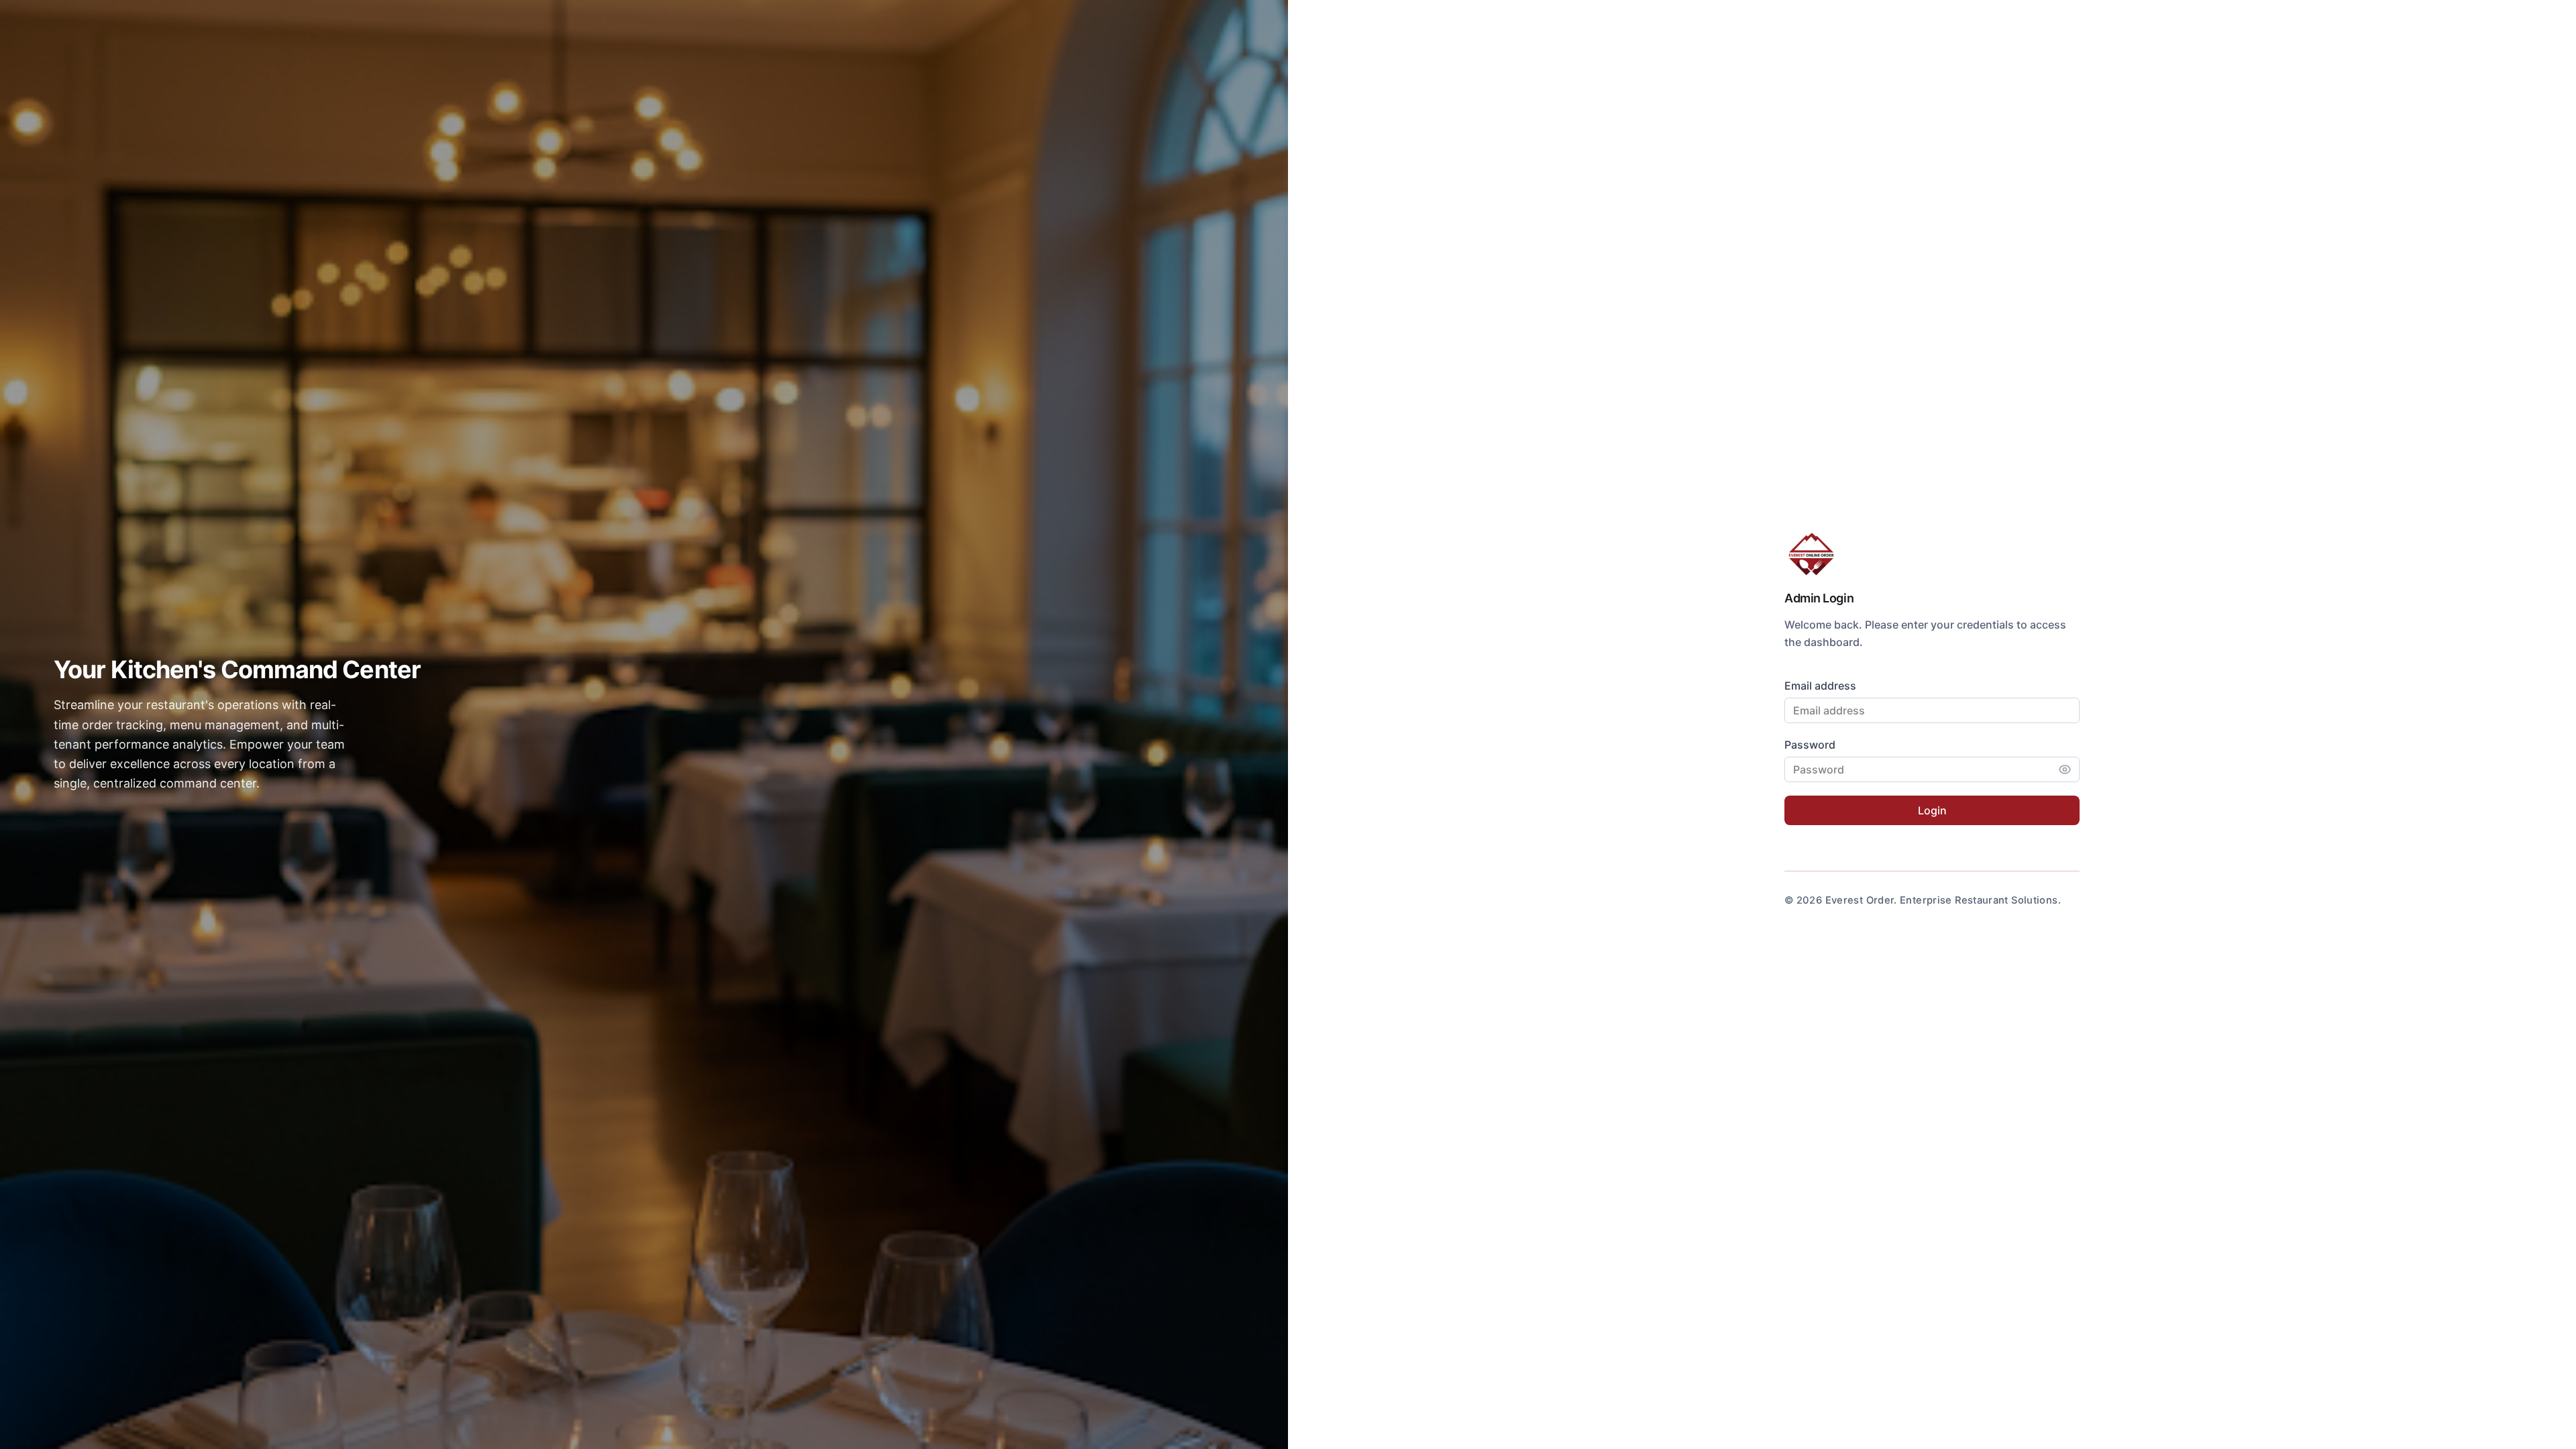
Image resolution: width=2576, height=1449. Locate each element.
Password (1810, 745)
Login (1932, 810)
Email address (1820, 686)
